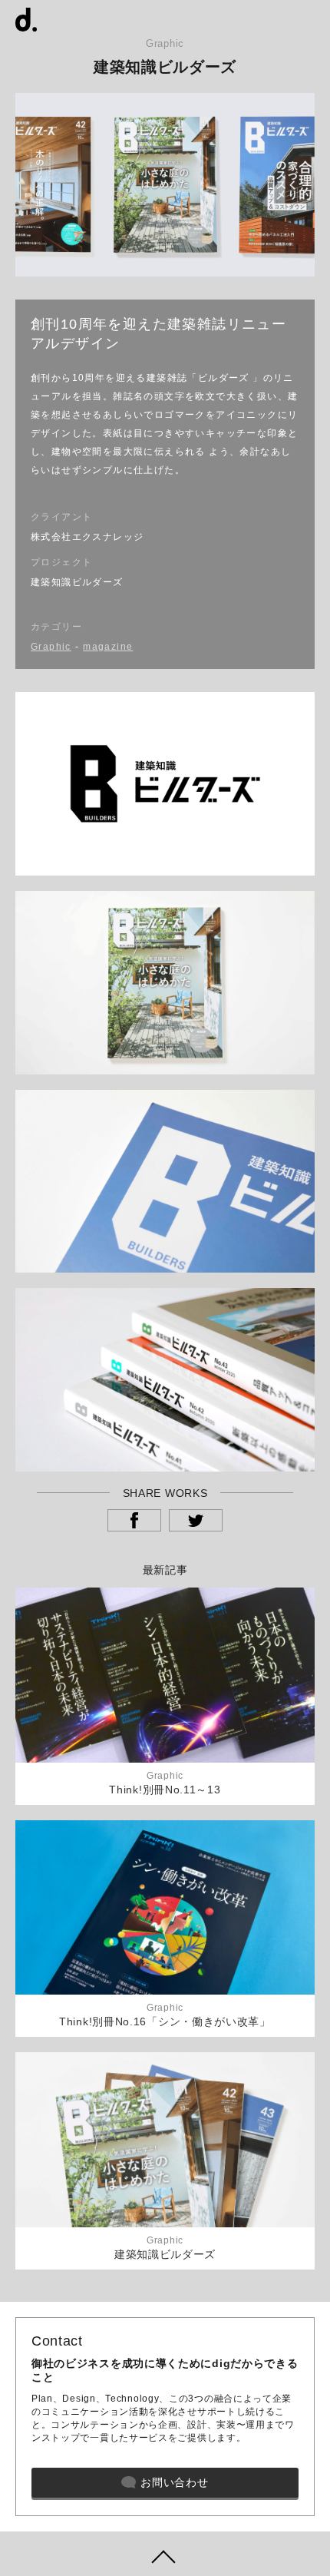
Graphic (51, 647)
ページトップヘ (165, 2554)
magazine (108, 647)
